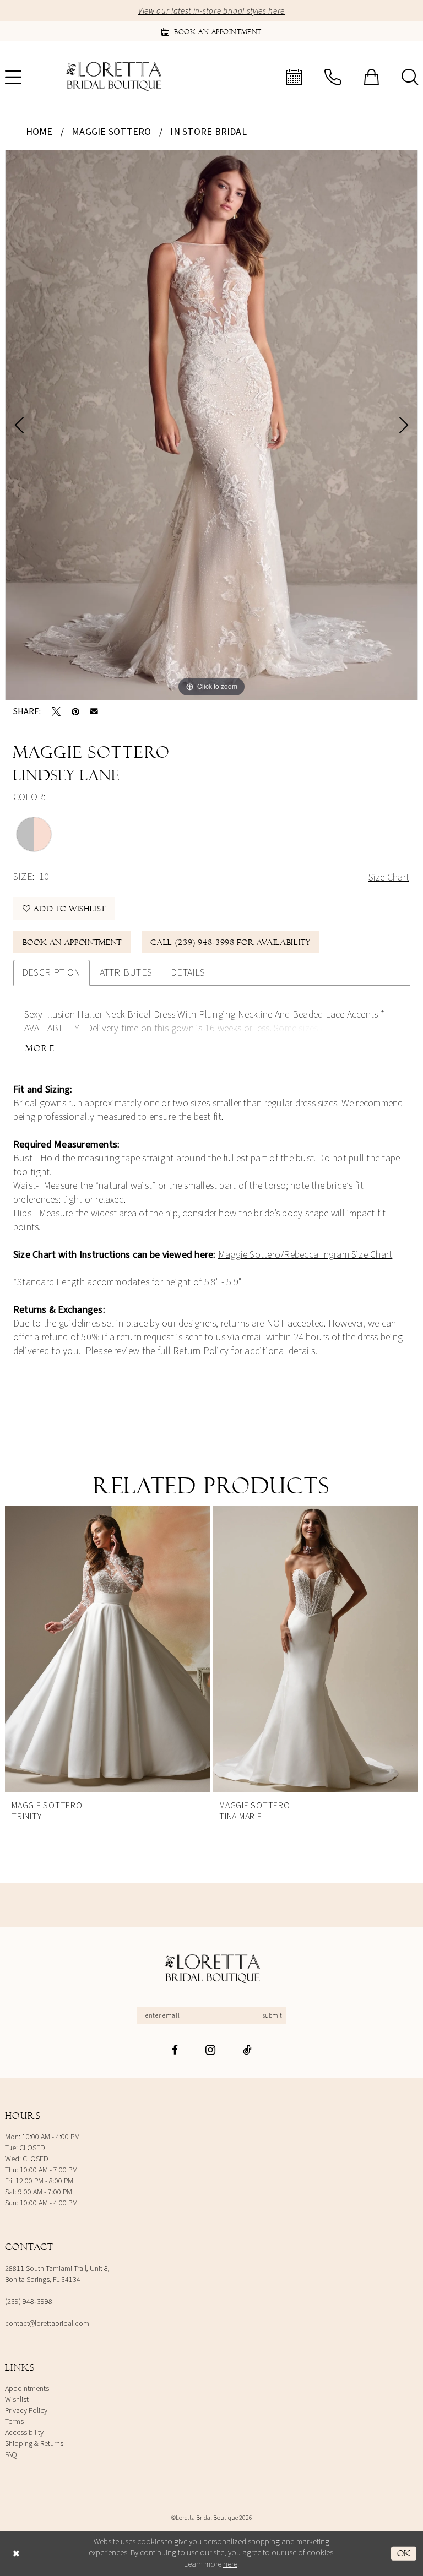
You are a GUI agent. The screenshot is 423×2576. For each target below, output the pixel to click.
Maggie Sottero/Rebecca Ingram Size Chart (305, 1255)
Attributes (126, 973)
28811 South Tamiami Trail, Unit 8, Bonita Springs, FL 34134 (57, 2274)
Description (51, 973)
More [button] (40, 1048)
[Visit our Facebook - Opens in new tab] (175, 2050)
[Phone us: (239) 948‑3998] (333, 77)
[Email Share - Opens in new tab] (94, 711)
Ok (404, 2553)
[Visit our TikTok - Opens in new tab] (247, 2050)
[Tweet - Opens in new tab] (56, 711)
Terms (14, 2422)
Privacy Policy (26, 2411)
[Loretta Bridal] (211, 1969)
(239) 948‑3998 (29, 2302)
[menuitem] (294, 77)
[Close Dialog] (16, 2553)
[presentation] (123, 1649)
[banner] (113, 77)
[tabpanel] (211, 425)
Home (39, 132)
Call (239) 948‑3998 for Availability (230, 942)
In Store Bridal (208, 132)
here (230, 2564)
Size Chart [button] (389, 877)
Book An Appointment (72, 942)
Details (188, 973)
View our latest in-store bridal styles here (211, 11)
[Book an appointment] (294, 77)
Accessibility (24, 2433)
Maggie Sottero (111, 132)
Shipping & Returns (34, 2444)
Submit (272, 2016)
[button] (371, 77)
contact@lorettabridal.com (47, 2324)
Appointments (27, 2389)
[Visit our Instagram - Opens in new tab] (210, 2050)
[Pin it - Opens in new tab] (75, 711)
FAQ (11, 2455)
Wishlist (17, 2400)
